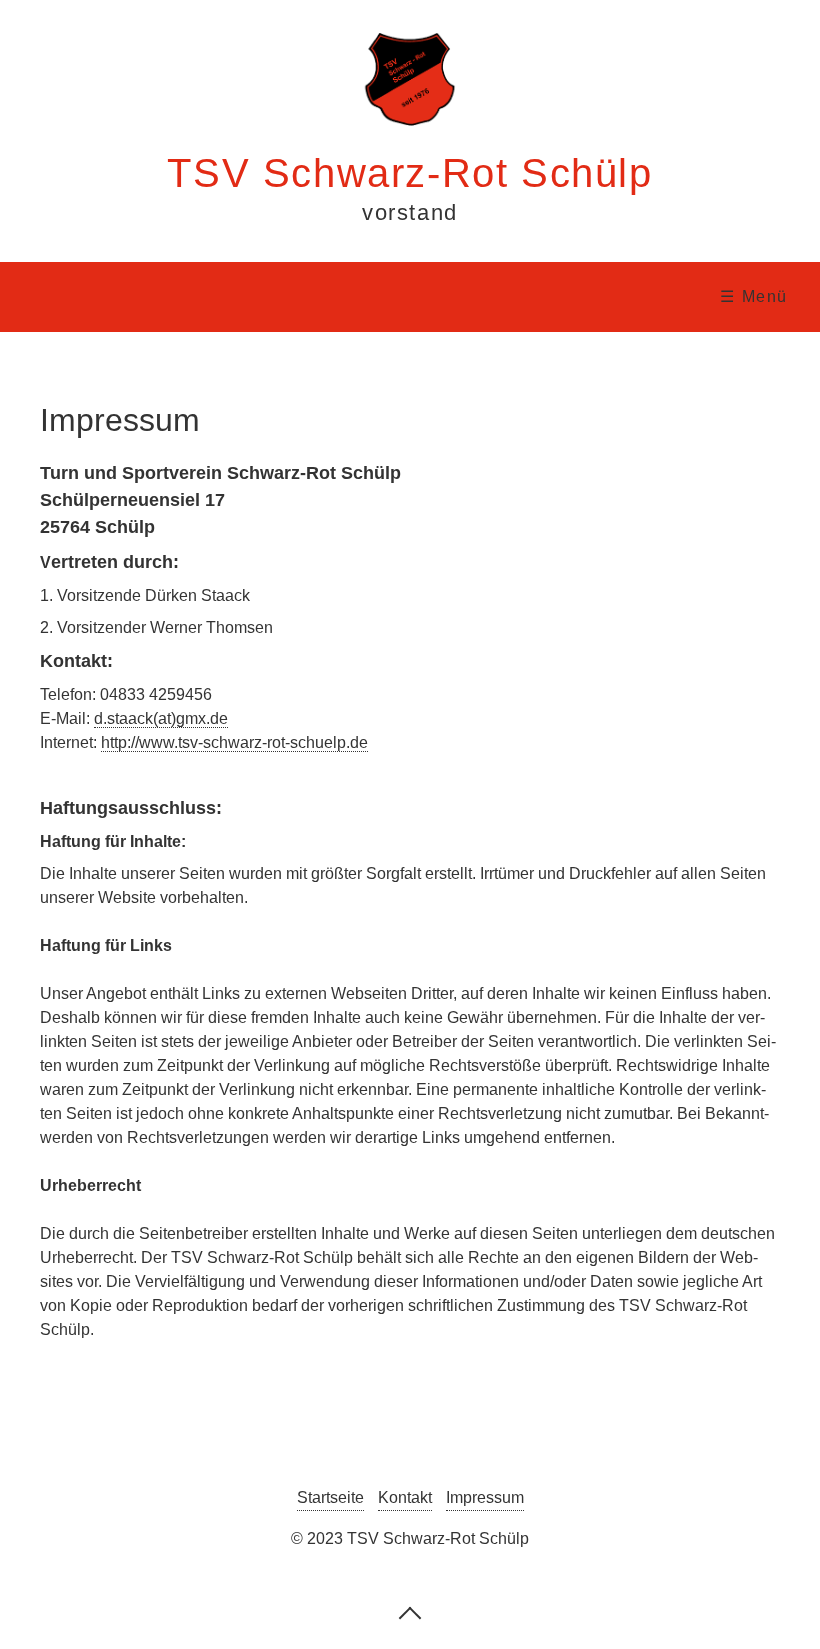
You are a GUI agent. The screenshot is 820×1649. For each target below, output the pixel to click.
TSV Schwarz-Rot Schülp (409, 173)
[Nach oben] (410, 1612)
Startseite (330, 1497)
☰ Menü (754, 296)
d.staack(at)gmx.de (161, 718)
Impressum (485, 1497)
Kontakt (405, 1497)
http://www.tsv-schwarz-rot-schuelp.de (234, 742)
